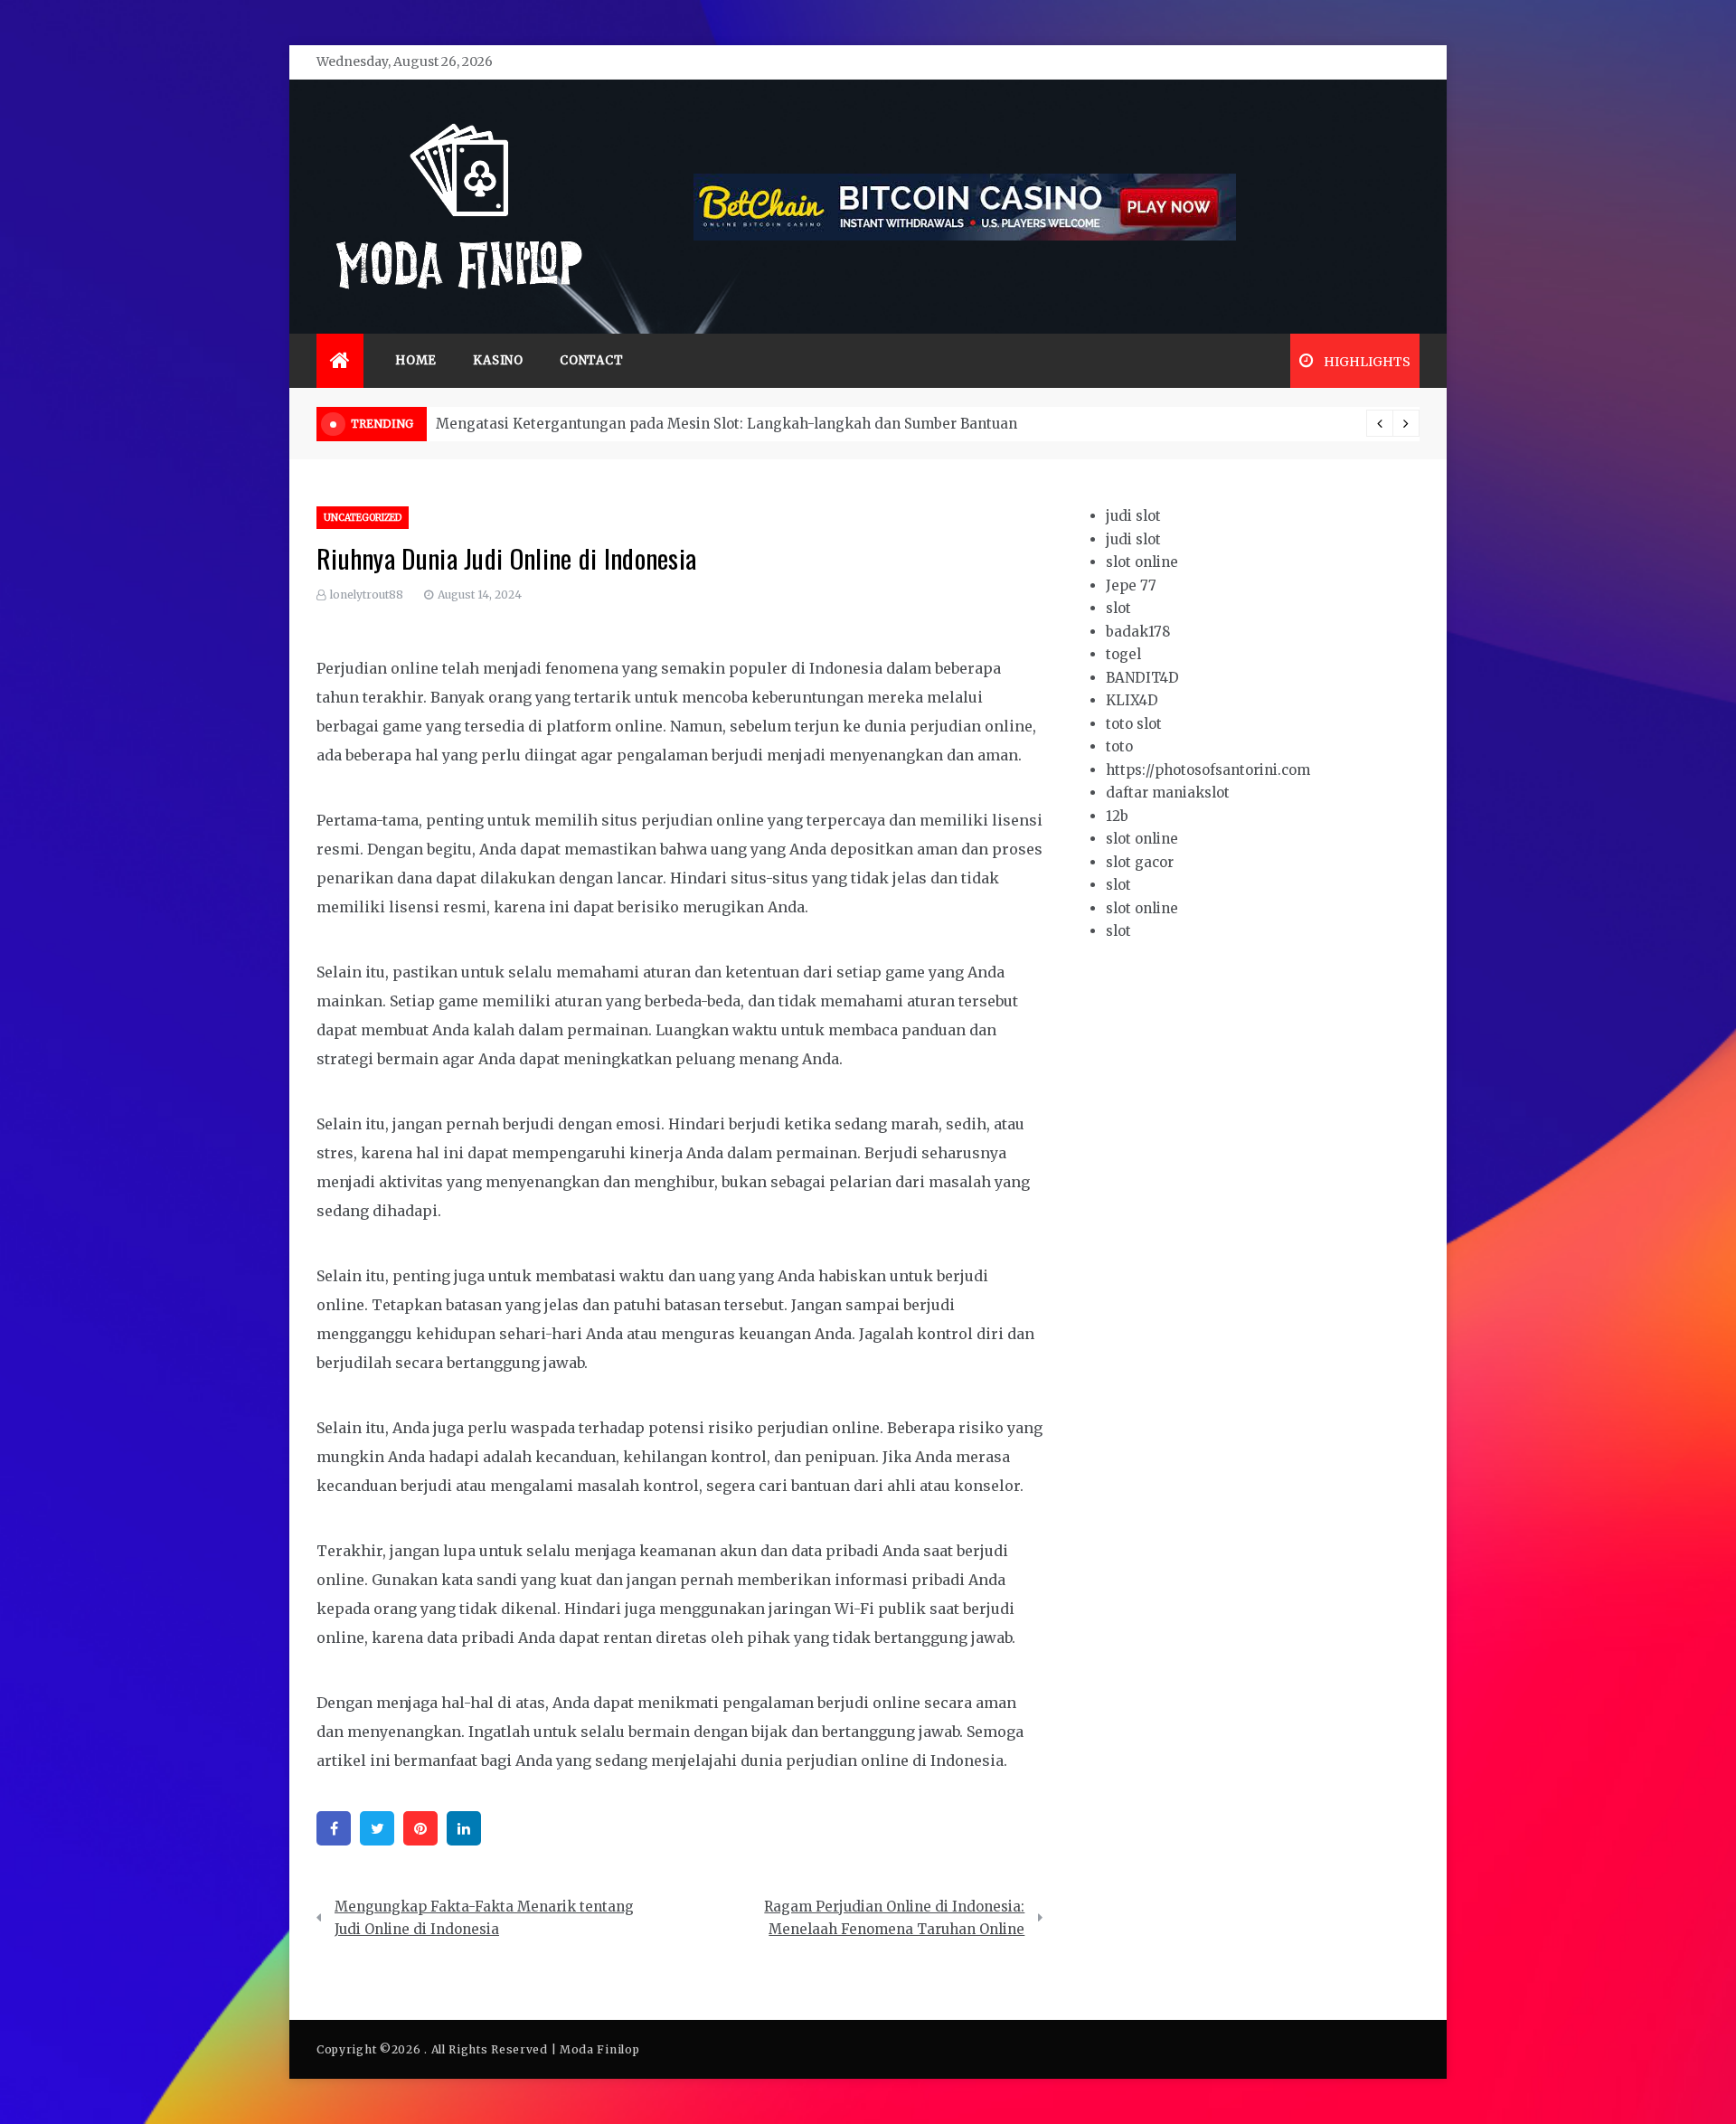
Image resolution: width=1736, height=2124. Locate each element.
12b (1117, 816)
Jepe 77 (1131, 585)
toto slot (1134, 724)
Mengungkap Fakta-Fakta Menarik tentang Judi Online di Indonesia (484, 1918)
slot (1118, 608)
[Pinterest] (420, 1828)
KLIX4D (1132, 700)
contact (592, 360)
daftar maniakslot (1168, 793)
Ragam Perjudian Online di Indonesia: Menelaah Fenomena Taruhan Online (894, 1918)
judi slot (1133, 516)
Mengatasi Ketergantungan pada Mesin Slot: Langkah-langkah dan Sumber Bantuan (726, 424)
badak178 (1138, 632)
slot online (1142, 562)
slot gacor (1140, 862)
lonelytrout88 (367, 595)
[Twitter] (377, 1828)
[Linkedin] (464, 1828)
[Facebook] (334, 1828)
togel (1123, 654)
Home (416, 360)
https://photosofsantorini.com (1208, 770)
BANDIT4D (1142, 678)
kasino (498, 360)
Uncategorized (363, 518)
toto (1119, 746)
